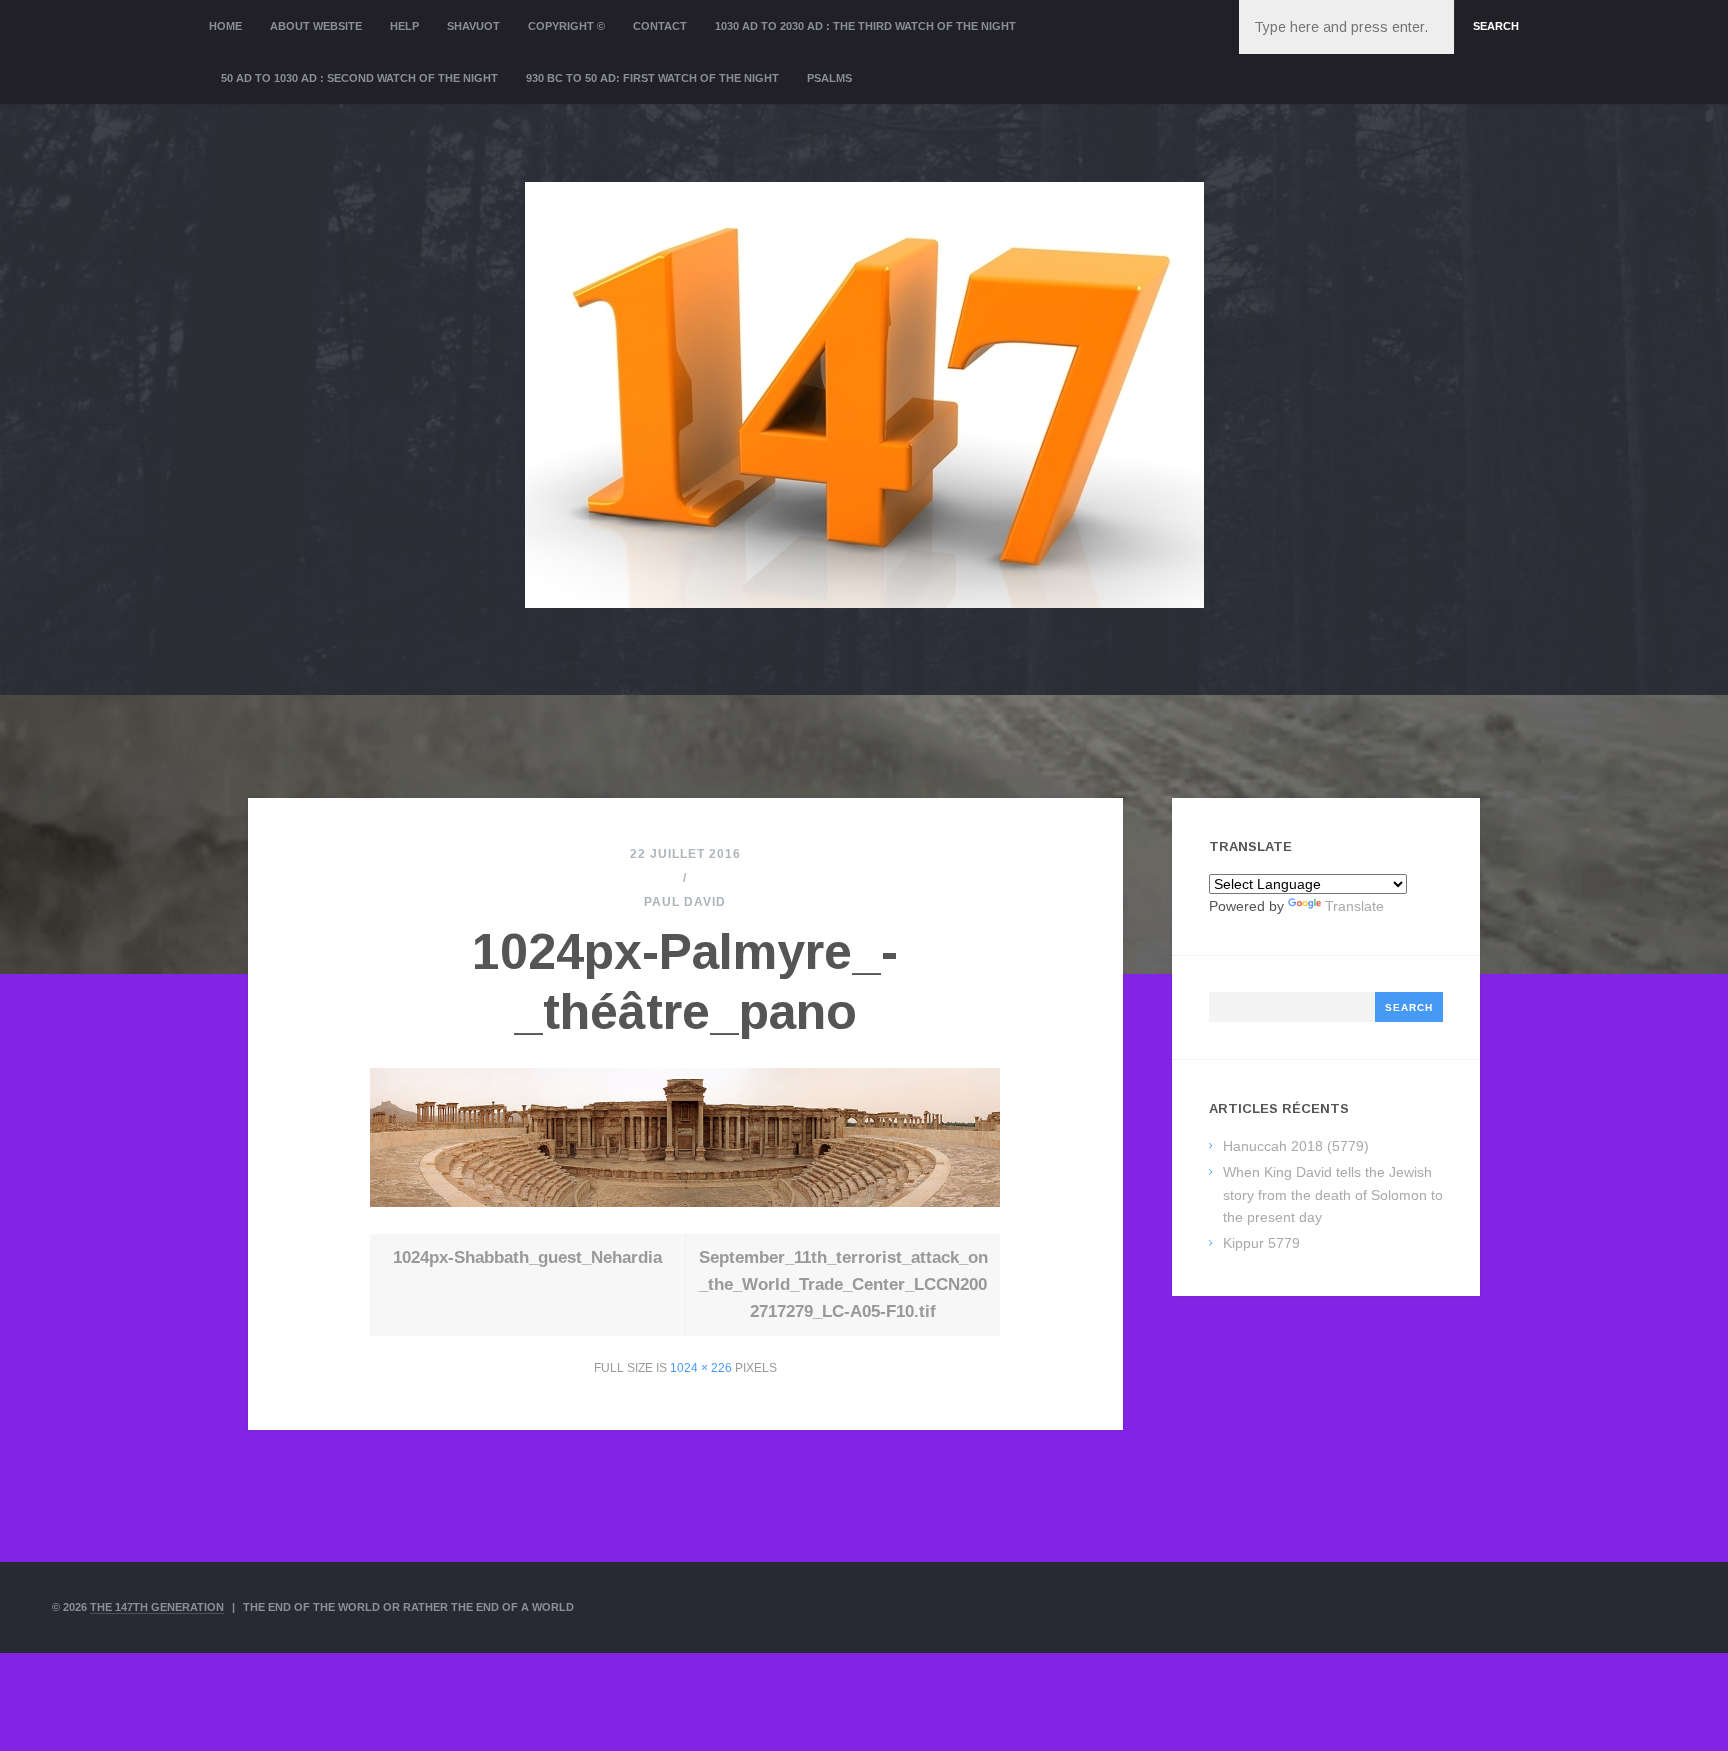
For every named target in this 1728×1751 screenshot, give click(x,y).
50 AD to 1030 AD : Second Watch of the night (359, 78)
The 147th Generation (157, 1607)
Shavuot (473, 26)
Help (404, 26)
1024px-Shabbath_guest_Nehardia (527, 1257)
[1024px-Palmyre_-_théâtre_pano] (685, 1201)
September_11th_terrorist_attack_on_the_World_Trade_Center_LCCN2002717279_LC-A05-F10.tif (843, 1284)
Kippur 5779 (1261, 1243)
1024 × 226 (701, 1368)
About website (316, 26)
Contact (660, 26)
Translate (1354, 906)
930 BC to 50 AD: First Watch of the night (652, 78)
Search (1496, 26)
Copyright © (566, 26)
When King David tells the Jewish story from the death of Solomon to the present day (1333, 1194)
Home (225, 26)
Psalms (829, 78)
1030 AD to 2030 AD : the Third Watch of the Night (865, 26)
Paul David (685, 902)
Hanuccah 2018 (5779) (1296, 1146)
